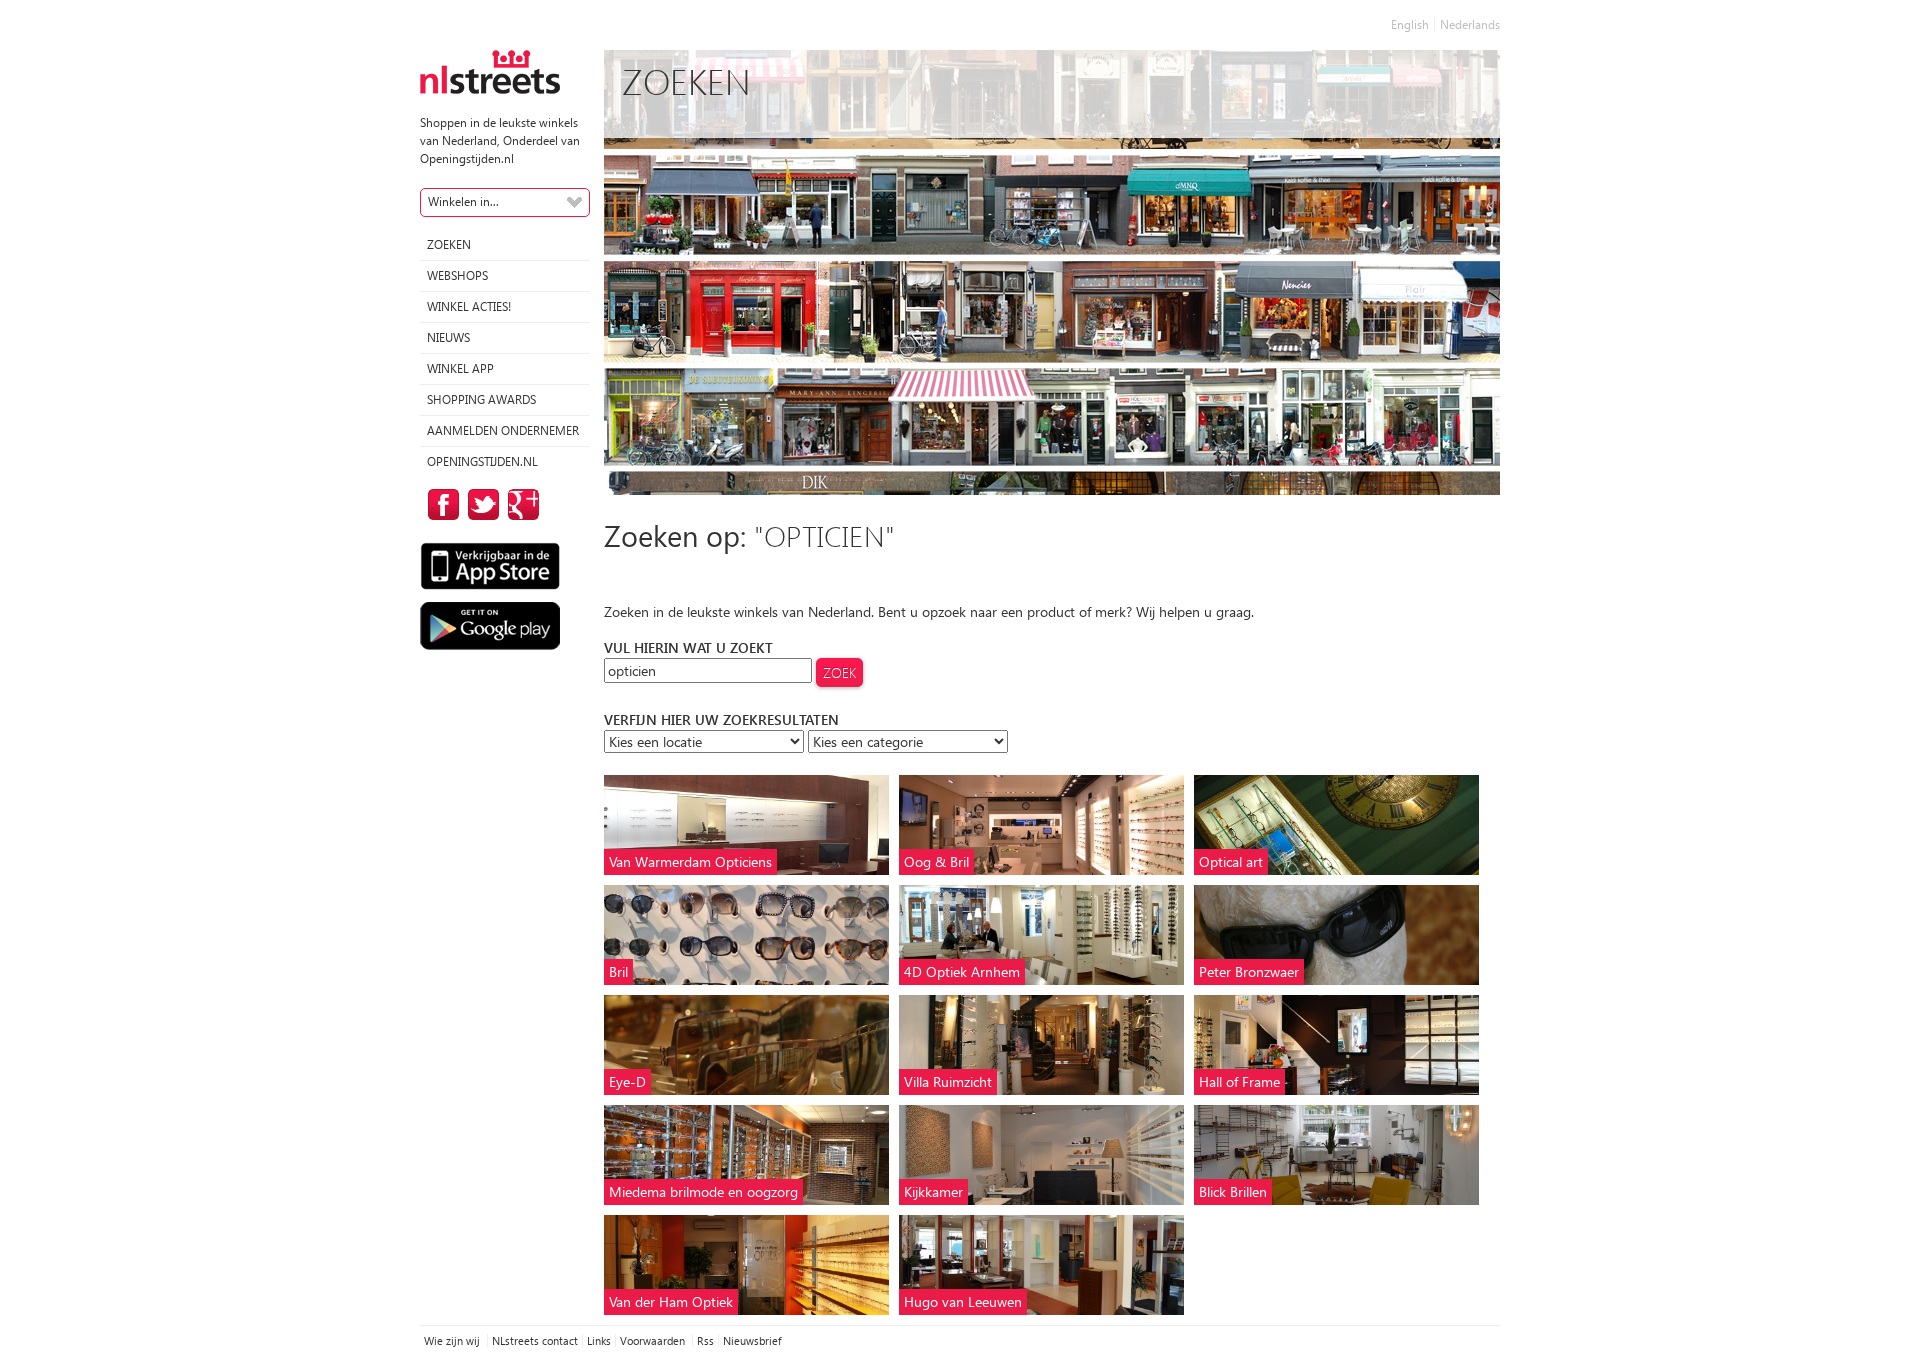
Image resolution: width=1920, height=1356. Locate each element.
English (1410, 24)
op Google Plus (520, 504)
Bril (618, 971)
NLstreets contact (535, 1340)
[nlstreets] (490, 70)
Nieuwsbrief (752, 1340)
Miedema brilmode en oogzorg (703, 1191)
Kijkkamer (933, 1191)
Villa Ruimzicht (948, 1081)
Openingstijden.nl (482, 461)
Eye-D (627, 1081)
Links (599, 1340)
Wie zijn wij (453, 1340)
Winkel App (460, 368)
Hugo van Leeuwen (963, 1301)
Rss (705, 1340)
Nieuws (448, 337)
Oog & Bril (936, 861)
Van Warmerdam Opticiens (690, 861)
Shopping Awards (481, 399)
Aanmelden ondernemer (503, 430)
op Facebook (440, 504)
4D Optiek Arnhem (962, 971)
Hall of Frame (1239, 1081)
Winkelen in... (463, 201)
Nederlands (1470, 24)
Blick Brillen (1233, 1191)
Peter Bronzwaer (1249, 971)
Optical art (1231, 861)
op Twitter (480, 504)
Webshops (457, 275)
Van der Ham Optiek (671, 1301)
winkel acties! (469, 306)
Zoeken (449, 244)
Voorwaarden (654, 1340)
